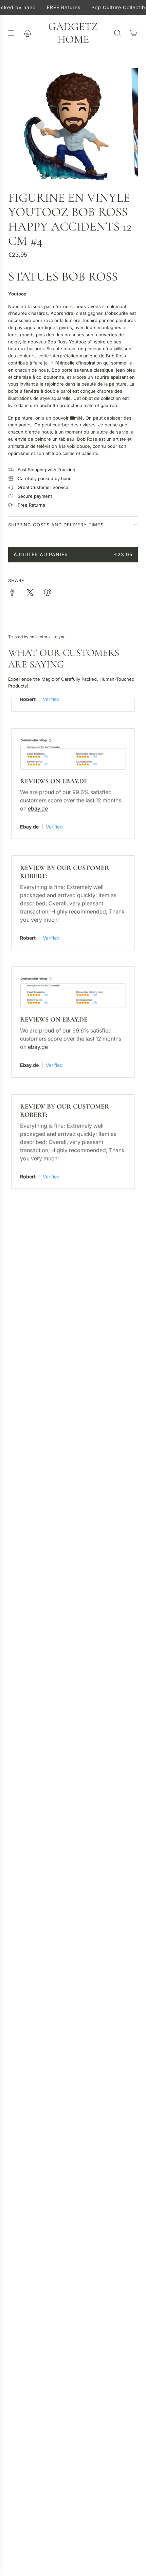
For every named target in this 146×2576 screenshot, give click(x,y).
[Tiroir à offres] (27, 33)
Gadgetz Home (73, 33)
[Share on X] (30, 593)
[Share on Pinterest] (48, 593)
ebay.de (38, 796)
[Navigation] (11, 33)
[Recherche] (117, 33)
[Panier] (134, 33)
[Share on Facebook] (12, 593)
